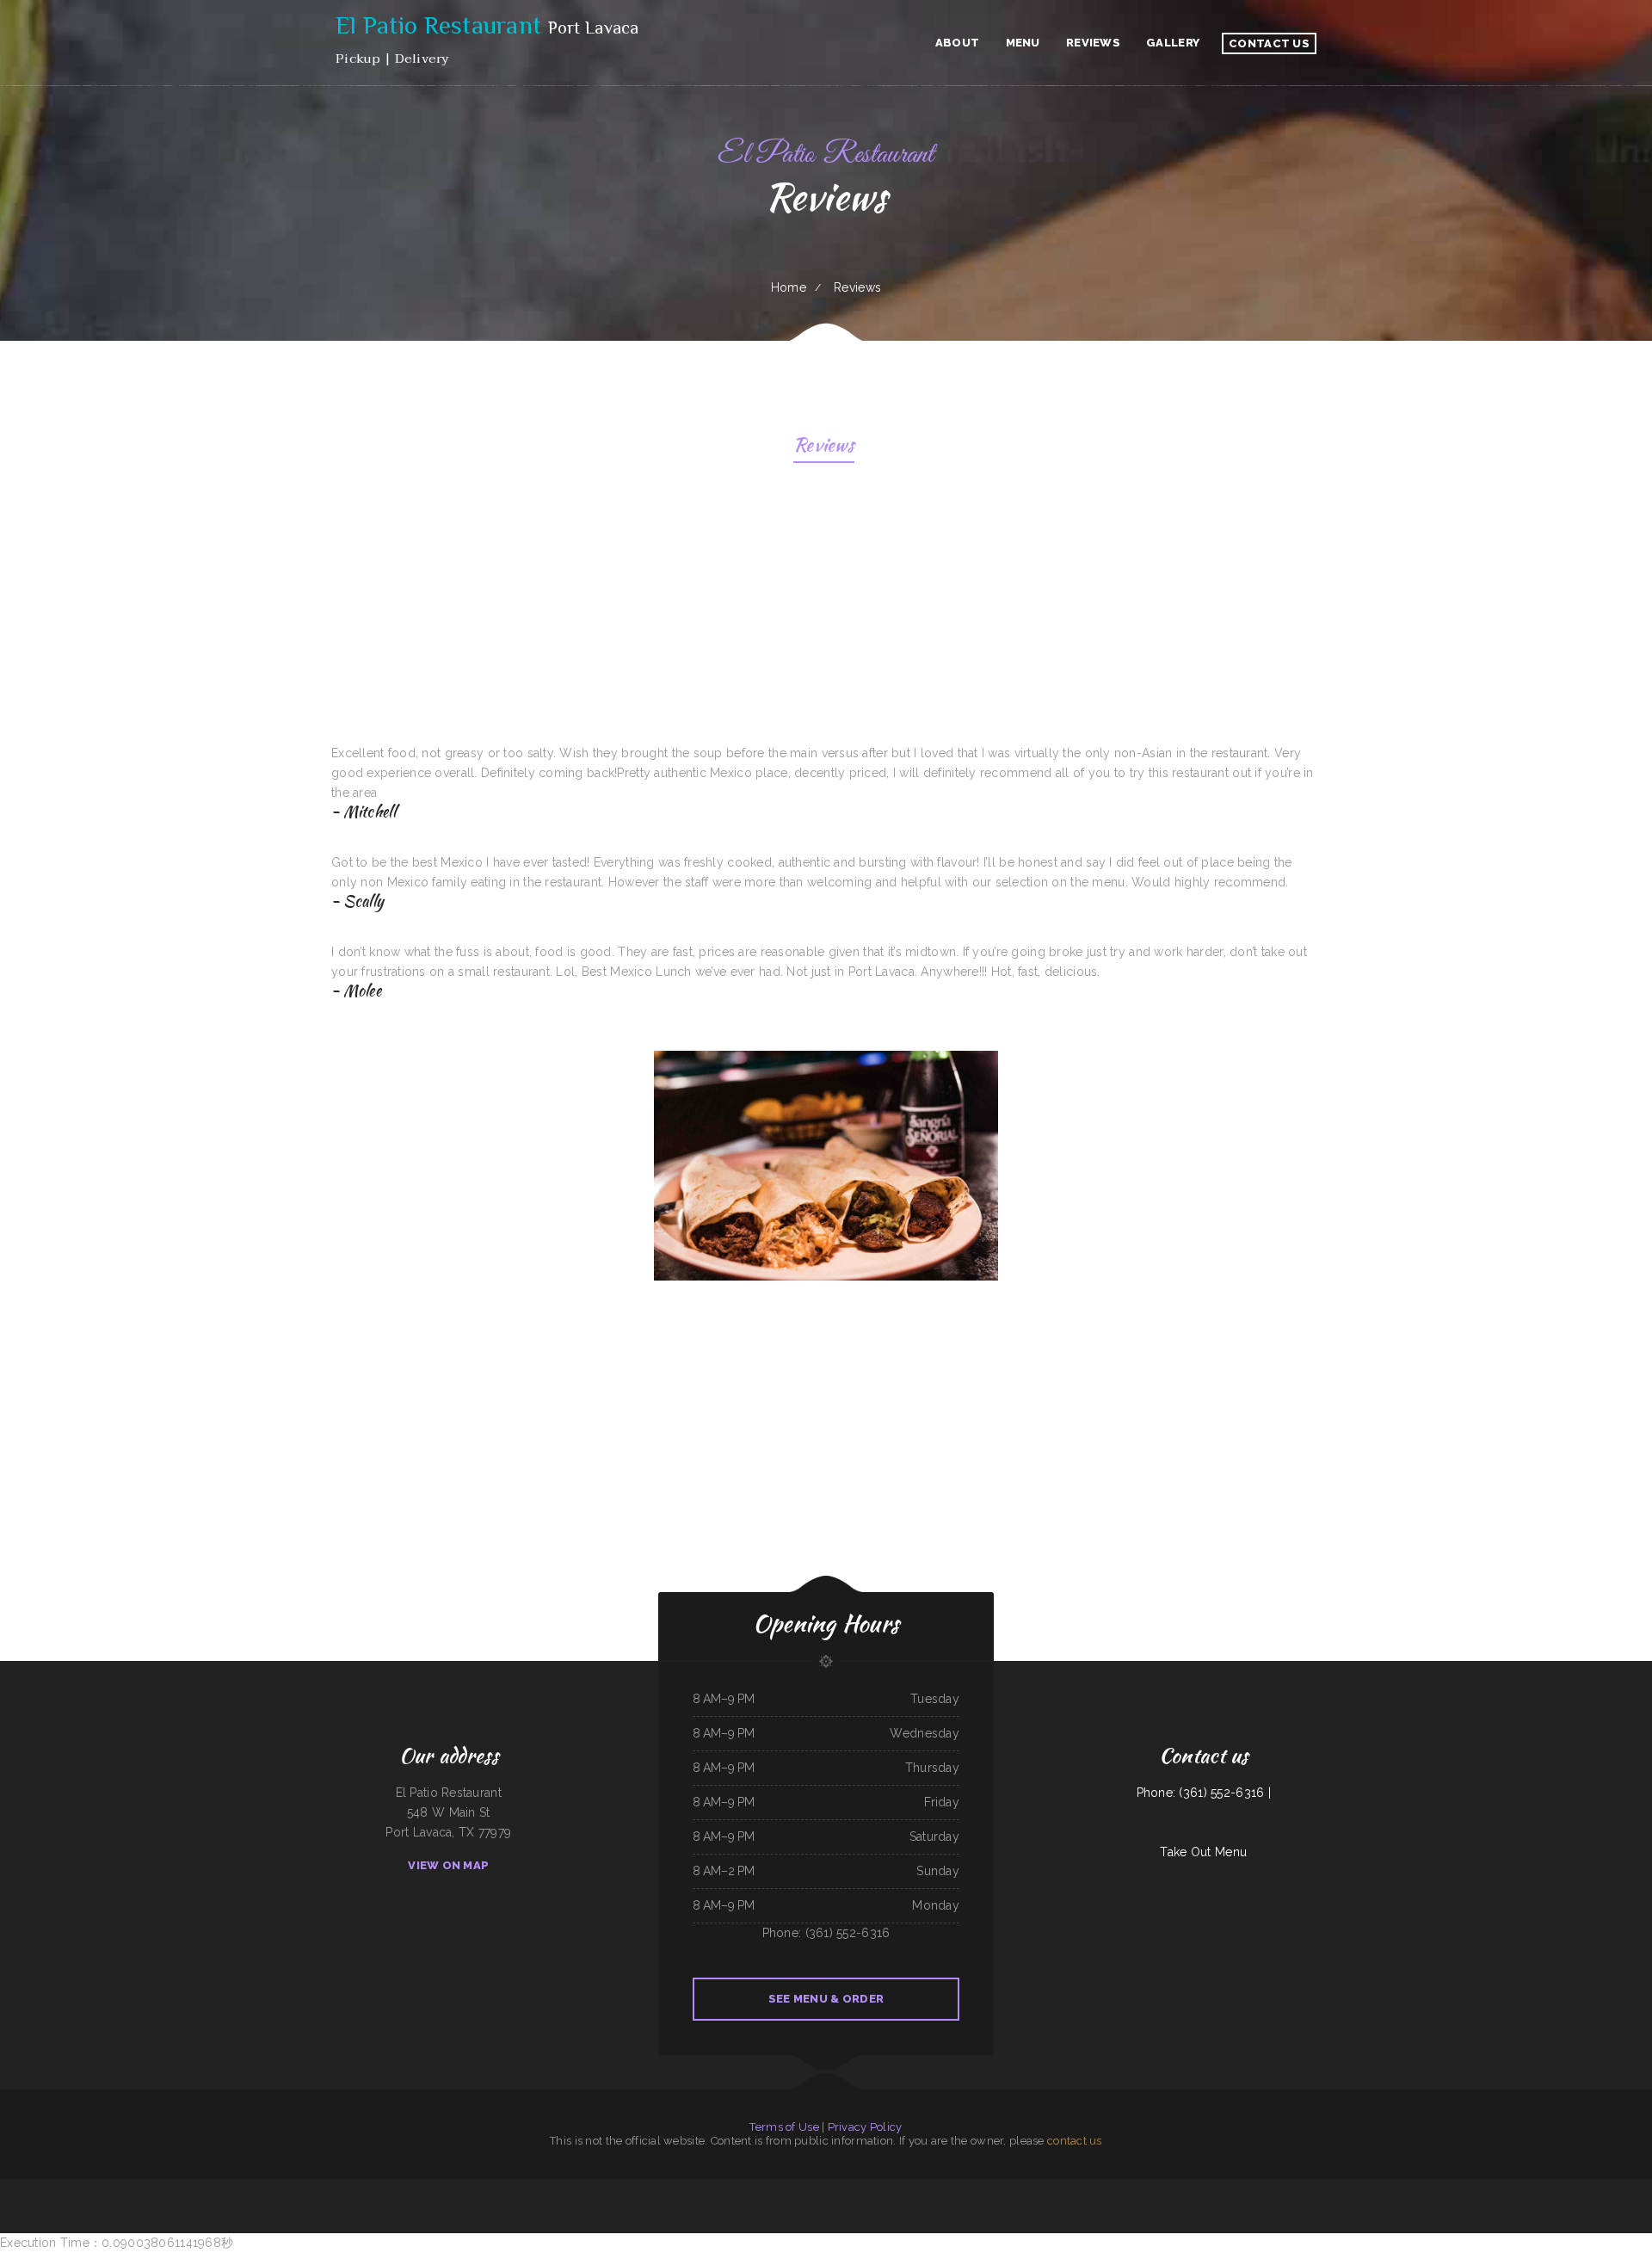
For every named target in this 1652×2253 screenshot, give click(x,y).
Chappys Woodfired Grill (1261, 2188)
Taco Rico (398, 2188)
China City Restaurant (756, 2188)
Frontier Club (1285, 2188)
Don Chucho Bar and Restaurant (1325, 2188)
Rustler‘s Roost (198, 2188)
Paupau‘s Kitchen (634, 2188)
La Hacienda (383, 2188)
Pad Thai (1148, 2188)
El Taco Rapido (563, 2188)
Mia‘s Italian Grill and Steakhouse (706, 2188)
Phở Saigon (411, 2188)
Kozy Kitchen (956, 2188)
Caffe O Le (1402, 2188)
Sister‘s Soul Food (335, 2188)
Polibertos (922, 2188)
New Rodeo (252, 2188)
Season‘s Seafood (1384, 2188)
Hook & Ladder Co (219, 2188)
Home (789, 287)
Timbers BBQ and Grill (822, 2188)
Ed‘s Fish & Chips (653, 2188)
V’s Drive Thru (1192, 2188)
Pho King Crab (992, 2188)
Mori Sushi (1416, 2188)
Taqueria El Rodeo (428, 2188)
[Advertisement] (828, 609)
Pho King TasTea (734, 2188)
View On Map (448, 1865)
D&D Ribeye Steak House (1035, 2188)
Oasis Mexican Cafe (675, 2188)
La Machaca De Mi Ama (783, 2188)
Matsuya (266, 2188)
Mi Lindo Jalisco (523, 2188)
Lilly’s (1244, 2188)
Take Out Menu (1203, 1852)
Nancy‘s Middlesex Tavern (361, 2188)
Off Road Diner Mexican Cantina (457, 2188)
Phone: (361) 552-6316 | (1204, 1793)
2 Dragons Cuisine (1228, 2188)
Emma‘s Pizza (1209, 2188)
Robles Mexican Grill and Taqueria (1442, 2188)
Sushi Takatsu (1134, 2188)
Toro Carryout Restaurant (286, 2188)
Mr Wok (481, 2188)
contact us (1075, 2141)
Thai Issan (1350, 2188)
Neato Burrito (1366, 2188)
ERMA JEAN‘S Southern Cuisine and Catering (858, 2188)
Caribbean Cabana (1010, 2188)
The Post (803, 2188)
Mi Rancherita (1086, 2188)
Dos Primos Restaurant (501, 2188)
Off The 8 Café (938, 2188)
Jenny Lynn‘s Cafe (905, 2188)
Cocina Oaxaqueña (544, 2188)
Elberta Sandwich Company (610, 2188)
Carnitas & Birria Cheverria (1169, 2188)
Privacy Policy (865, 2127)
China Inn (888, 2188)
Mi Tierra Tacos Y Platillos (1110, 2188)
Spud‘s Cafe (1300, 2188)
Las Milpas (238, 2188)
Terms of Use (784, 2127)
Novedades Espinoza (313, 2188)
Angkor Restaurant (583, 2188)
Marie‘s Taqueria (973, 2188)
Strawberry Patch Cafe (1063, 2188)
